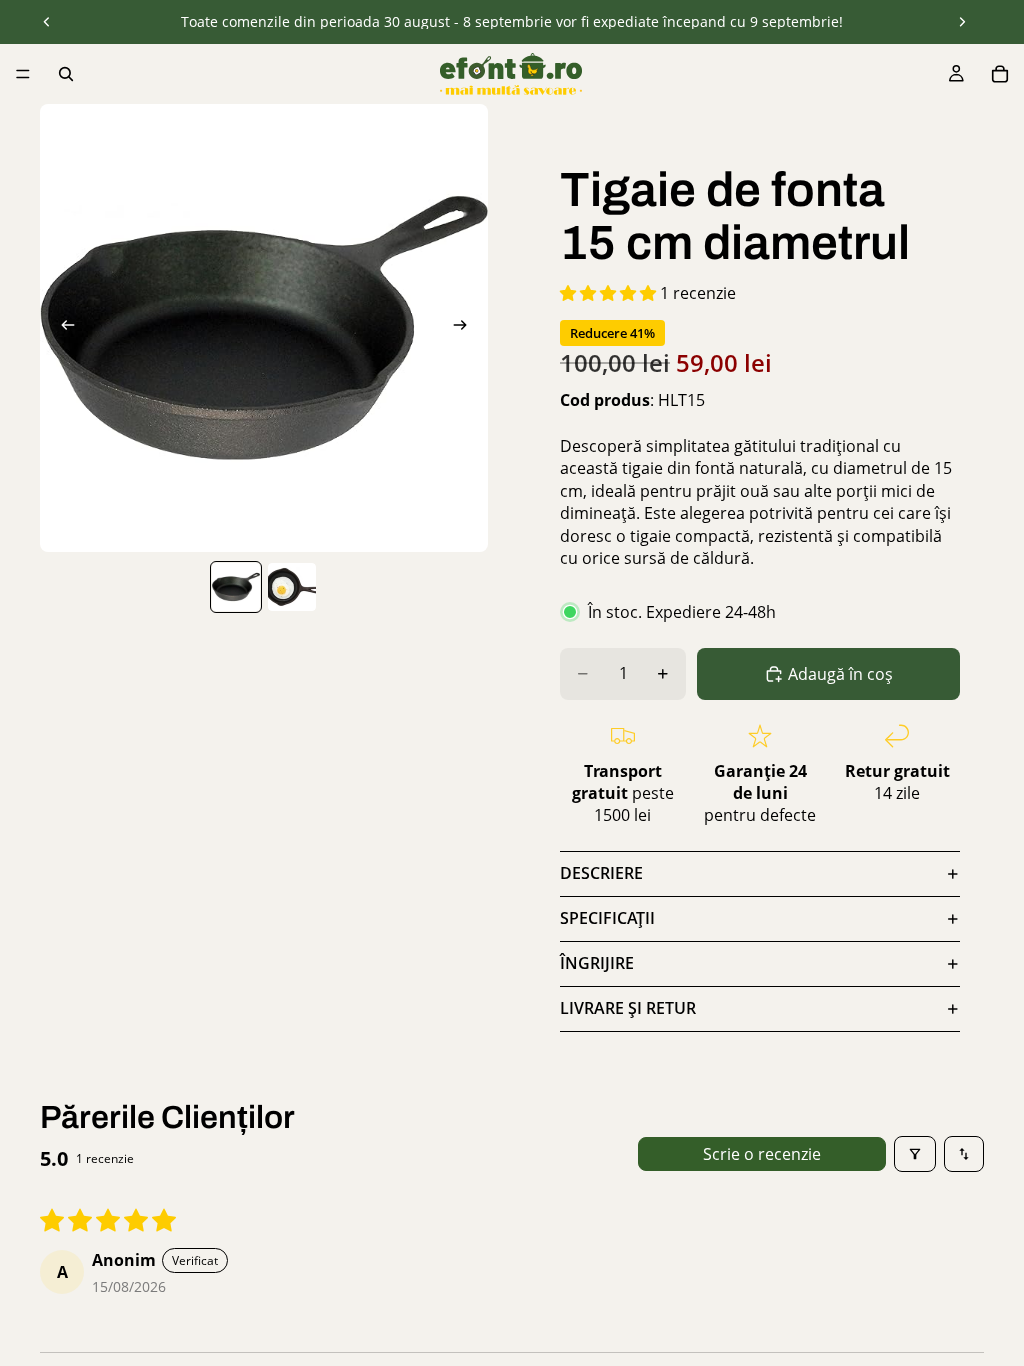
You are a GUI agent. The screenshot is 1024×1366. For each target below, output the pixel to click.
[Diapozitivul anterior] (47, 22)
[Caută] (66, 74)
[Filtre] (915, 1154)
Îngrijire (597, 963)
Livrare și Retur (628, 1008)
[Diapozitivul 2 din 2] (292, 587)
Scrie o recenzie (762, 1154)
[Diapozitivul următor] (962, 22)
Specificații (607, 918)
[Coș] (1000, 74)
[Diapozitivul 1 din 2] (236, 587)
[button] (610, 293)
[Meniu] (23, 74)
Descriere (601, 873)
